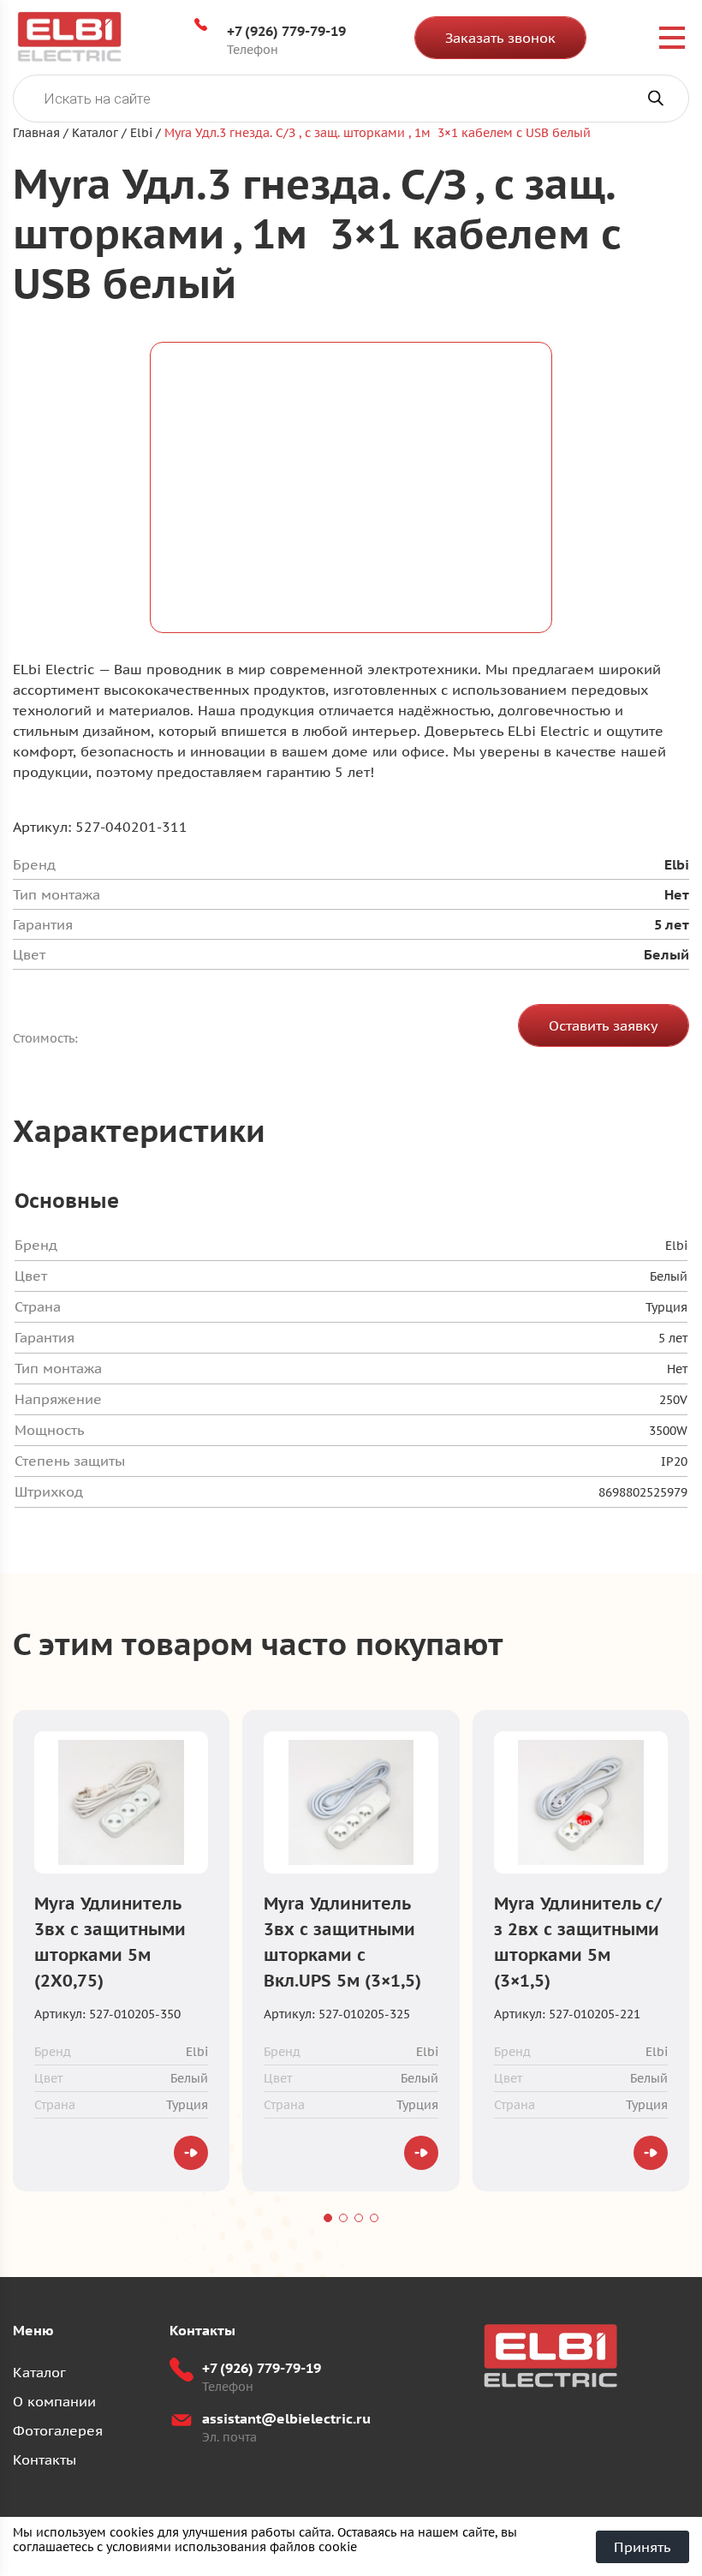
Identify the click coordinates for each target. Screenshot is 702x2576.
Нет (677, 1369)
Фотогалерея (58, 2430)
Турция (666, 1307)
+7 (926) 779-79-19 (286, 31)
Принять (643, 2547)
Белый (669, 1276)
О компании (54, 2401)
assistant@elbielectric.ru (286, 2418)
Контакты (45, 2459)
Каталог (39, 2372)
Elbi (676, 1246)
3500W (668, 1431)
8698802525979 (643, 1492)
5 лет (673, 1338)
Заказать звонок (500, 38)
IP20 (674, 1461)
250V (673, 1400)
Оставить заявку (604, 1025)
